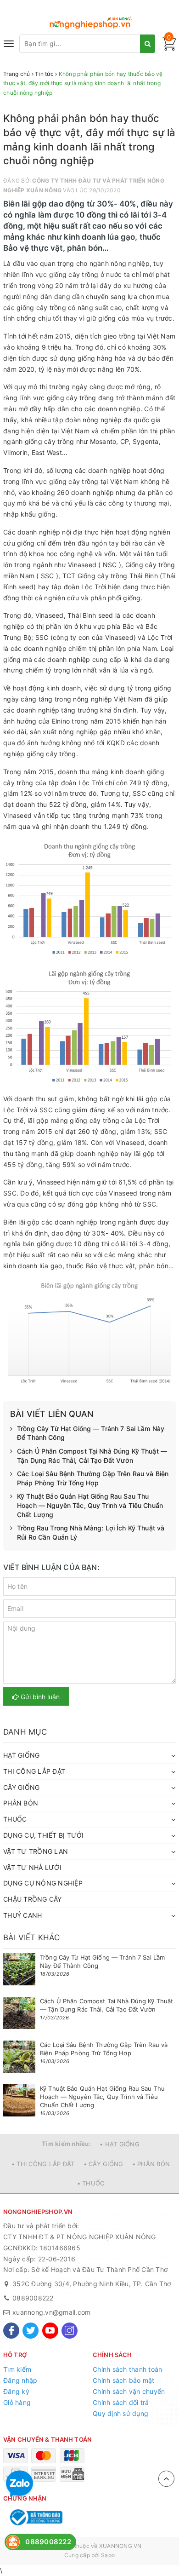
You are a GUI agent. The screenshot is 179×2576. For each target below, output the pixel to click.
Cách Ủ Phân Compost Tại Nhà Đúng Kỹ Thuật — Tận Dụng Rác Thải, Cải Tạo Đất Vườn (92, 1456)
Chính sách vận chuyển (129, 2391)
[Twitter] (31, 2331)
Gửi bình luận (39, 1697)
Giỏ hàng (17, 2402)
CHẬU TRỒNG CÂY (33, 1899)
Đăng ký (16, 2391)
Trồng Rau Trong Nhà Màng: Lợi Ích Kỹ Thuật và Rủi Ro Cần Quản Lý (91, 1532)
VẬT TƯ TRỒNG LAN (36, 1851)
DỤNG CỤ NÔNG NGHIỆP (43, 1883)
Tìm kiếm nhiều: (66, 2144)
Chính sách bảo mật (124, 2380)
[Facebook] (11, 2331)
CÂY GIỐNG (21, 1787)
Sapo (108, 2555)
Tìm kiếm (17, 2369)
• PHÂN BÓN (151, 2164)
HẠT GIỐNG (21, 1755)
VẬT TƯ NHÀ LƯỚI (32, 1867)
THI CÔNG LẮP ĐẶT (34, 1771)
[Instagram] (70, 2331)
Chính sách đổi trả (121, 2402)
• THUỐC (91, 2183)
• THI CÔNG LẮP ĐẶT (43, 2164)
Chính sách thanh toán (127, 2369)
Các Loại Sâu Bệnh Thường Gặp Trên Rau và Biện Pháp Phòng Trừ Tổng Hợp (93, 1478)
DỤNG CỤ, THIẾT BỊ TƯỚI (44, 1835)
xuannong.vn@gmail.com (51, 2312)
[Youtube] (50, 2331)
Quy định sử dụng (120, 2413)
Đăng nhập (20, 2380)
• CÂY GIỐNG (103, 2164)
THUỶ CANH (22, 1915)
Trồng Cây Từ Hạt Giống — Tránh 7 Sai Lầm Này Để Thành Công (91, 1433)
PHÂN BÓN (21, 1803)
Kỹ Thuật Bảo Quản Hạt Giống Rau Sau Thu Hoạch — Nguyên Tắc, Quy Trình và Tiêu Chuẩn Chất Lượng (90, 1505)
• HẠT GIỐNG (120, 2144)
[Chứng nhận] (35, 2517)
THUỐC (15, 1819)
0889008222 (33, 2298)
